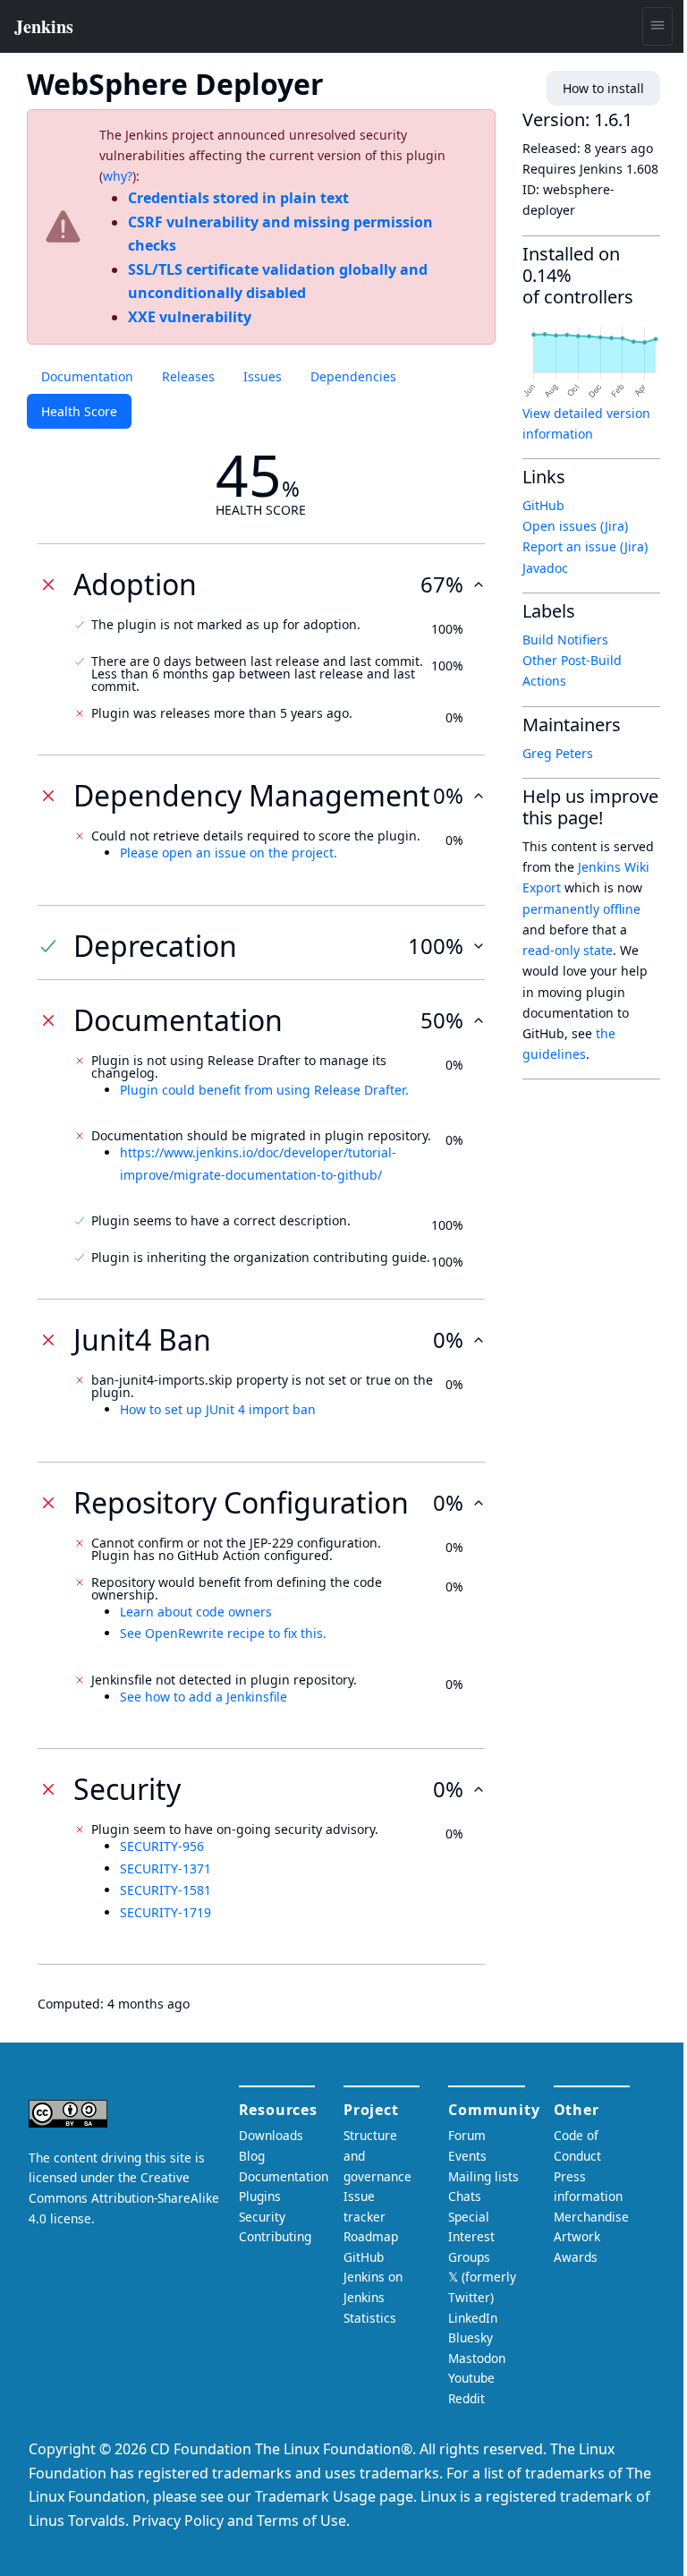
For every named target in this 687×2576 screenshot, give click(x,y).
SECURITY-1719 (165, 1912)
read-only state (568, 950)
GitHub (543, 505)
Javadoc (545, 568)
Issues (263, 376)
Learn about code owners (196, 1612)
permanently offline (581, 909)
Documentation (87, 376)
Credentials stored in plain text (238, 198)
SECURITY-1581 (165, 1890)
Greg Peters (558, 753)
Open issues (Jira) (575, 526)
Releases (188, 376)
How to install (603, 88)
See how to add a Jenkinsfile (204, 1697)
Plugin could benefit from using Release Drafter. (264, 1090)
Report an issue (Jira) (585, 546)
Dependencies (353, 376)
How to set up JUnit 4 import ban (218, 1409)
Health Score (79, 411)
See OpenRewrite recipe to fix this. (223, 1633)
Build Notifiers (565, 640)
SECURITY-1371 (165, 1868)
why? (118, 176)
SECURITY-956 (162, 1846)
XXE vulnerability (190, 317)
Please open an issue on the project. (229, 853)
